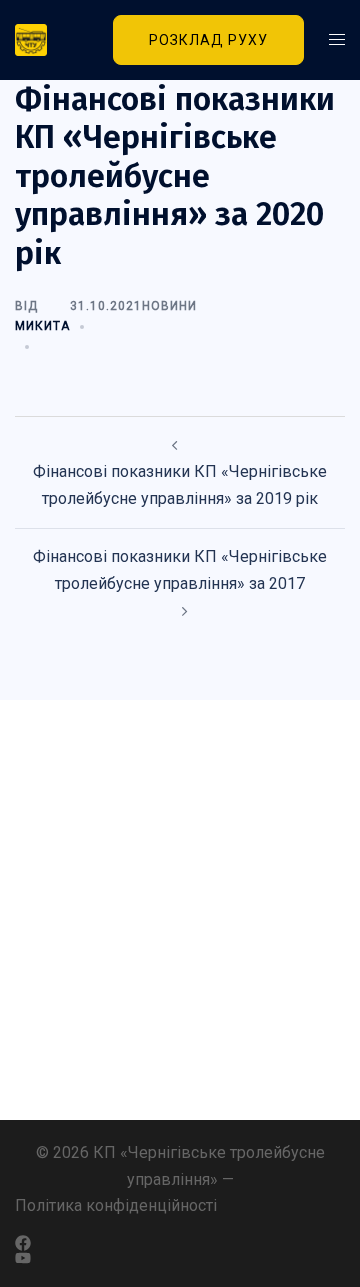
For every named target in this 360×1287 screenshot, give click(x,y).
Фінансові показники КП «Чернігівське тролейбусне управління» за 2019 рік (180, 485)
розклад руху (208, 40)
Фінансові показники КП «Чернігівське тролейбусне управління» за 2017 (180, 570)
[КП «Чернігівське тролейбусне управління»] (40, 40)
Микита (42, 326)
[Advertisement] (180, 910)
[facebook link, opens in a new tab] (170, 1243)
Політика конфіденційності (116, 1205)
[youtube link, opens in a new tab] (180, 1259)
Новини (169, 306)
